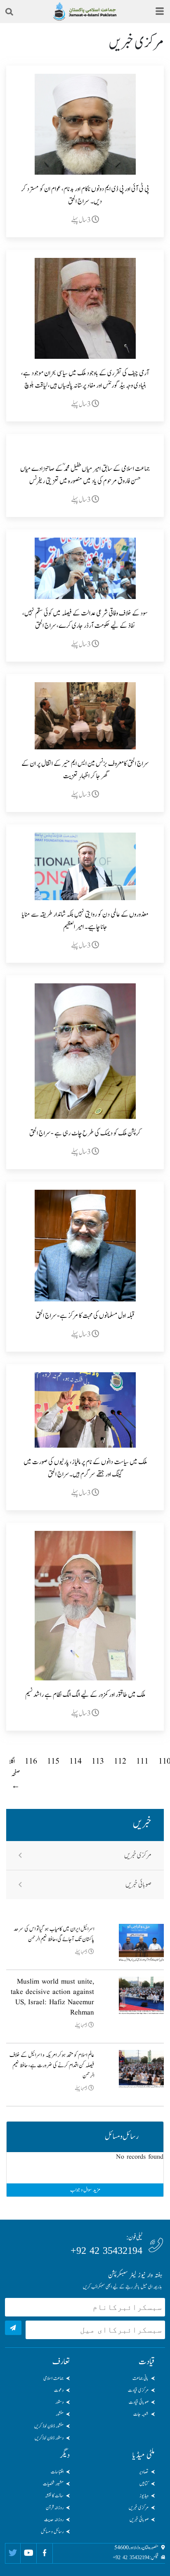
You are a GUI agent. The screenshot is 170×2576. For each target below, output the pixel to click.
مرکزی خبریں (138, 1855)
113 (98, 1762)
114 (76, 1762)
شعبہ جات (141, 2414)
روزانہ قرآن (55, 2508)
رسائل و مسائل (52, 2532)
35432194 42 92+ (106, 2251)
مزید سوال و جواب (85, 2190)
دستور (59, 2402)
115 (53, 1762)
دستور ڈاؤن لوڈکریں (49, 2438)
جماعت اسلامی (53, 2378)
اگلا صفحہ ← (14, 1774)
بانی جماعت (140, 2378)
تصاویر (144, 2472)
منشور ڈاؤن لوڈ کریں (49, 2426)
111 (142, 1762)
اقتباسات (57, 2472)
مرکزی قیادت (138, 2390)
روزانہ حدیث (54, 2520)
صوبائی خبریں (138, 1885)
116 (31, 1762)
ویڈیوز (144, 2496)
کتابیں (144, 2484)
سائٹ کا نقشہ (54, 2496)
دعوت (59, 2390)
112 (120, 1762)
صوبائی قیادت (139, 2402)
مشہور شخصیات (53, 2484)
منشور (60, 2414)
